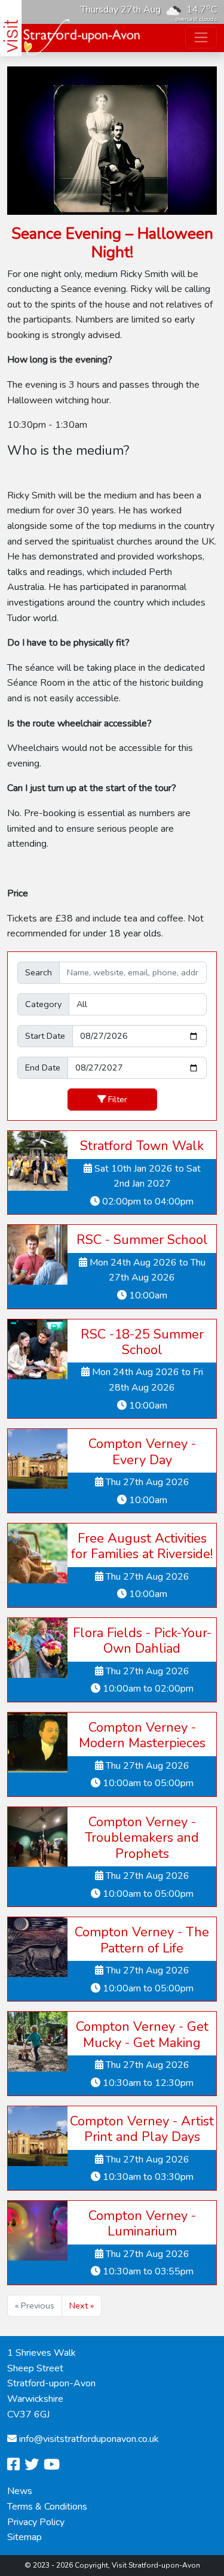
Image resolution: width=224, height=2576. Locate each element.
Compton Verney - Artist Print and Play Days (142, 2129)
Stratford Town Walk (142, 1146)
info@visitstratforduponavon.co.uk (89, 2439)
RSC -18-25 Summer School (142, 1342)
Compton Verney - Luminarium (142, 2224)
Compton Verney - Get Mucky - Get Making (142, 2034)
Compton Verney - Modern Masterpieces (142, 1735)
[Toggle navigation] (201, 37)
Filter (118, 1099)
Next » (82, 2306)
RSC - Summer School (142, 1240)
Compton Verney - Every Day (142, 1452)
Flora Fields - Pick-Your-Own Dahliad (142, 1641)
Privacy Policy (36, 2522)
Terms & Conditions (47, 2507)
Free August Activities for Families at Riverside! (142, 1546)
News (20, 2491)
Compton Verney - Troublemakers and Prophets (142, 1838)
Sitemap (24, 2537)
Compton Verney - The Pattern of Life (142, 1940)
